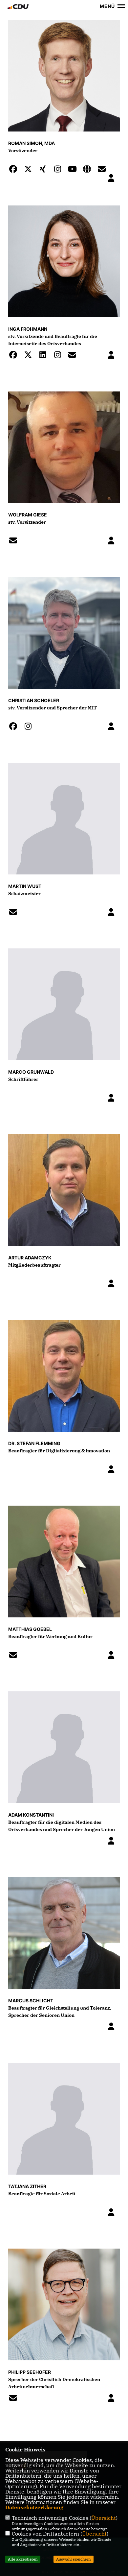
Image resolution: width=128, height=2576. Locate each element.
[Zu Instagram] (59, 170)
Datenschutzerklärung (34, 2507)
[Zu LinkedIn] (45, 356)
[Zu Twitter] (30, 170)
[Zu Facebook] (15, 170)
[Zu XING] (45, 170)
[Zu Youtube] (74, 170)
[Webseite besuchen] (89, 170)
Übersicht (104, 2518)
